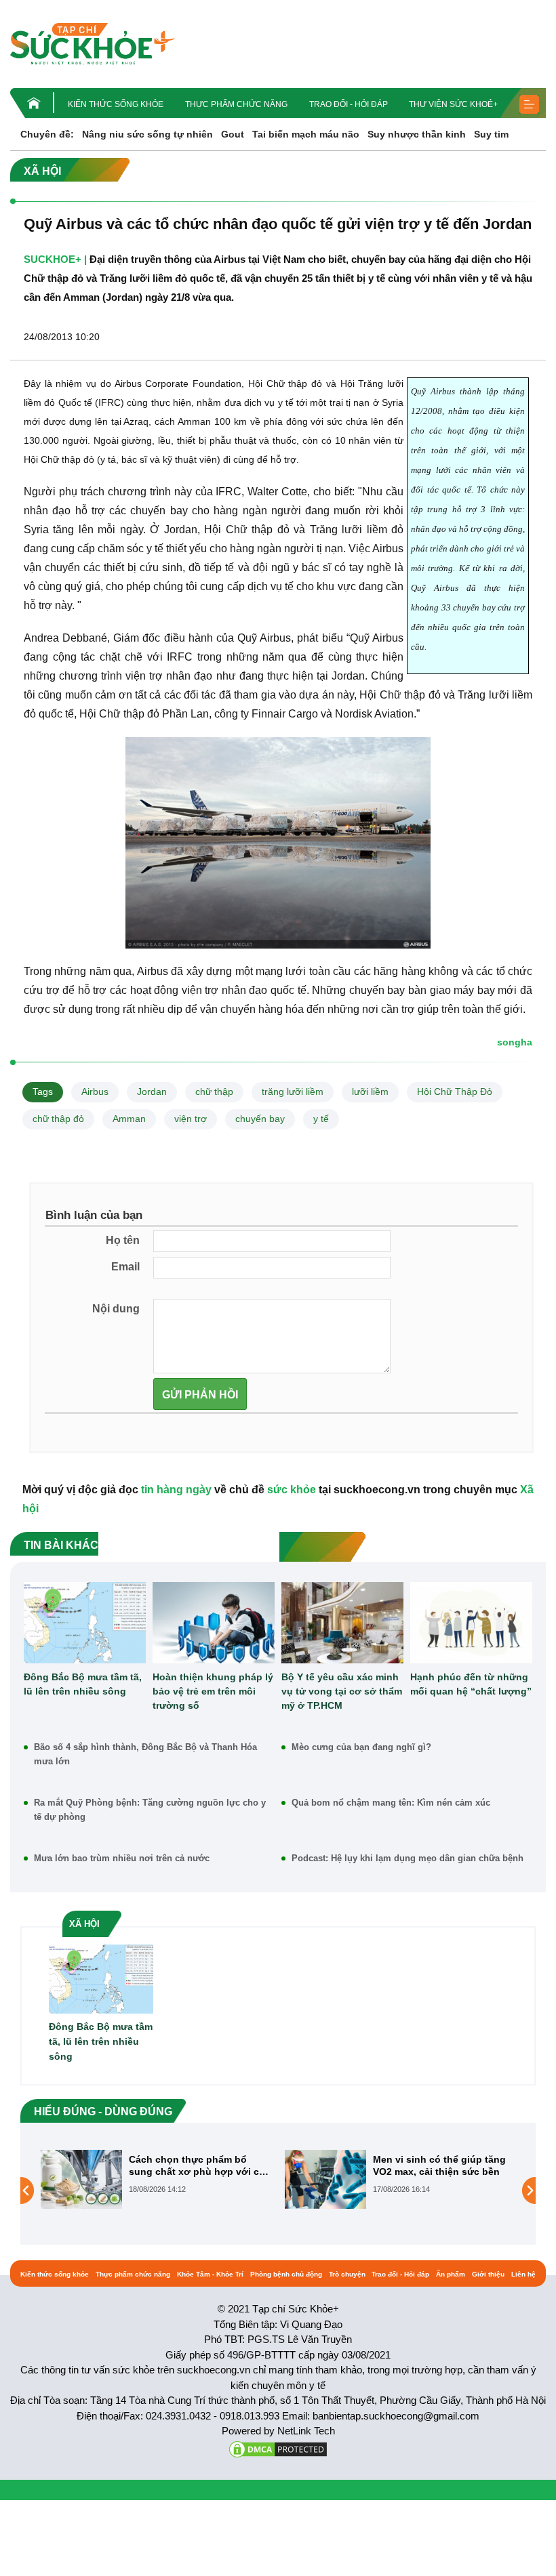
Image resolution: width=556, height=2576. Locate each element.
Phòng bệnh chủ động (286, 2274)
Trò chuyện (347, 2274)
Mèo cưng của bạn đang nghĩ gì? (361, 1747)
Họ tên (123, 1240)
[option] (229, 2179)
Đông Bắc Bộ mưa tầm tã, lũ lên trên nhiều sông (83, 1684)
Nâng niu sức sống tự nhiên (147, 134)
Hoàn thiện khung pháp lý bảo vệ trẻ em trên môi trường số (213, 1691)
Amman (129, 1119)
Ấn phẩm (451, 2274)
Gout (233, 134)
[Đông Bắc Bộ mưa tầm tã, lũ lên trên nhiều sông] (85, 1623)
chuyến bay (260, 1119)
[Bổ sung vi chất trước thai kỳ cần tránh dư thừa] (398, 2190)
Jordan (152, 1092)
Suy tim (491, 134)
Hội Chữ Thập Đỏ (455, 1092)
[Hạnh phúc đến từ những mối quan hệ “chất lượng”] (471, 1623)
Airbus (95, 1092)
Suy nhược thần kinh (417, 134)
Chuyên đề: (47, 134)
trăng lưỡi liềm (293, 1092)
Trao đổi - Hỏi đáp (349, 104)
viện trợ (191, 1119)
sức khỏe (292, 1490)
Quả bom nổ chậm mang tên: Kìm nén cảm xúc (391, 1803)
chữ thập (214, 1092)
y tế (321, 1119)
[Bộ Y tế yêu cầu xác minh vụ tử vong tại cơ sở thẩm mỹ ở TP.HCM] (342, 1623)
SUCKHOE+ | (55, 259)
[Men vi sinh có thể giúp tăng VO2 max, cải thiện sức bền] (154, 2179)
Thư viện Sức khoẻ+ (453, 104)
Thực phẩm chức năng (236, 104)
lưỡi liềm (370, 1092)
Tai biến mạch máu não (306, 134)
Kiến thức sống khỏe (116, 104)
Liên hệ (523, 2274)
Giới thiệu (488, 2274)
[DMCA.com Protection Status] (278, 2448)
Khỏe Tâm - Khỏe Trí (210, 2274)
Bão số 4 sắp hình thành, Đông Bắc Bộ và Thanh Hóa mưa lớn (145, 1754)
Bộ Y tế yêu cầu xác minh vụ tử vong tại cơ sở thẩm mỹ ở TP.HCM (342, 1691)
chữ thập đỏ (58, 1119)
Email (125, 1267)
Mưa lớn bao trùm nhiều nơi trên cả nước (122, 1858)
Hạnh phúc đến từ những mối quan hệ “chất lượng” (471, 1684)
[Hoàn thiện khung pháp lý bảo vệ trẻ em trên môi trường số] (214, 1623)
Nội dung (116, 1309)
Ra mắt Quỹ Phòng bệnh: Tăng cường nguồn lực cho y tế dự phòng (150, 1810)
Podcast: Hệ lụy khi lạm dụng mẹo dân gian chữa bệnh (408, 1858)
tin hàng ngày (176, 1490)
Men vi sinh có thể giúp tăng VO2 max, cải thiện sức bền (268, 2165)
